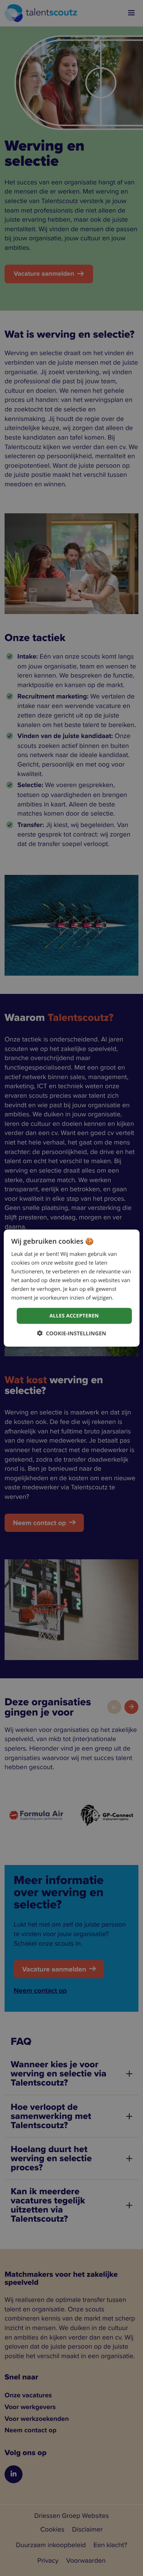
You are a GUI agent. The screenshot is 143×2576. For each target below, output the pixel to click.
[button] (72, 1333)
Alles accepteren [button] (74, 1316)
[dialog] (71, 1288)
